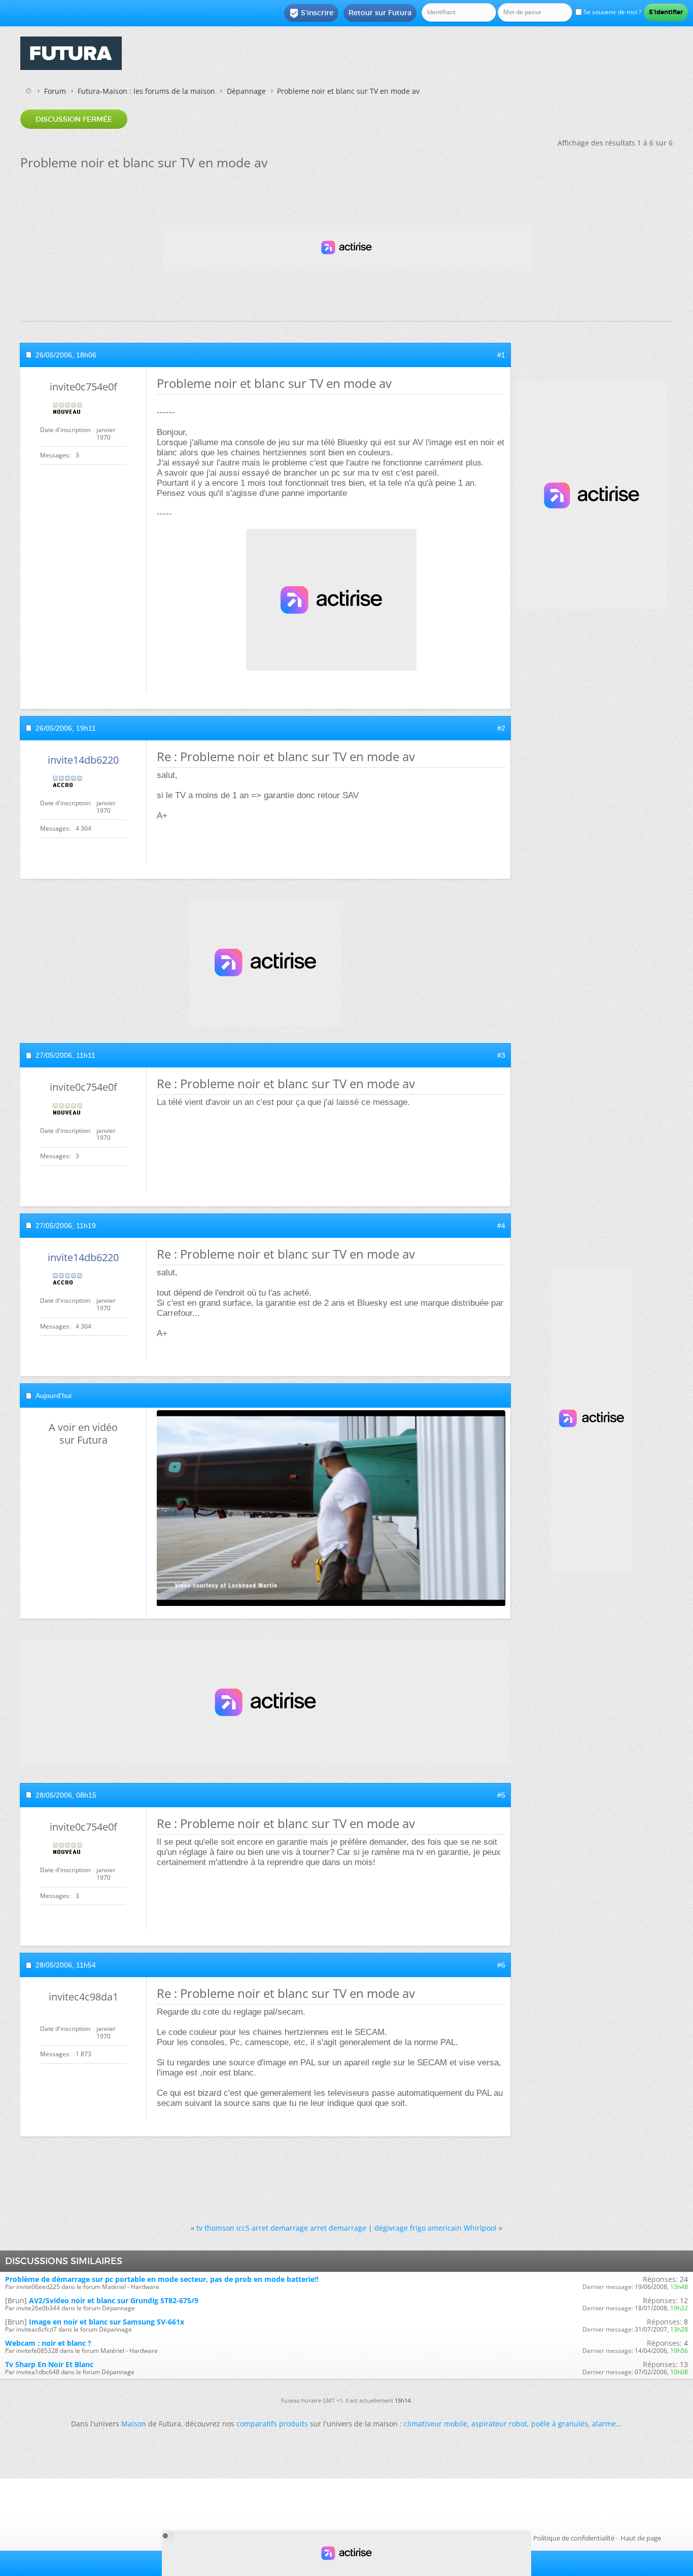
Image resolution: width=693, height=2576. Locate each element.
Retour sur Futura (380, 13)
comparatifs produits (272, 2424)
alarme (604, 2424)
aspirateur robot (499, 2424)
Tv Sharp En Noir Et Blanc (49, 2364)
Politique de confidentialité (574, 2538)
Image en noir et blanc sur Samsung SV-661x (107, 2322)
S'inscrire (311, 13)
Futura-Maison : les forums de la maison (146, 91)
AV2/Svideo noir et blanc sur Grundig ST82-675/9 (114, 2300)
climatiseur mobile (436, 2424)
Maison (134, 2424)
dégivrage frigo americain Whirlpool (436, 2228)
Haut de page (641, 2538)
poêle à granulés (560, 2424)
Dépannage (246, 91)
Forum (55, 91)
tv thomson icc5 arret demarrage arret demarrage (281, 2228)
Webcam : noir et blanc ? (48, 2343)
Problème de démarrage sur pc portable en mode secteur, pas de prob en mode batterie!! (162, 2279)
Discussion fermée (74, 119)
